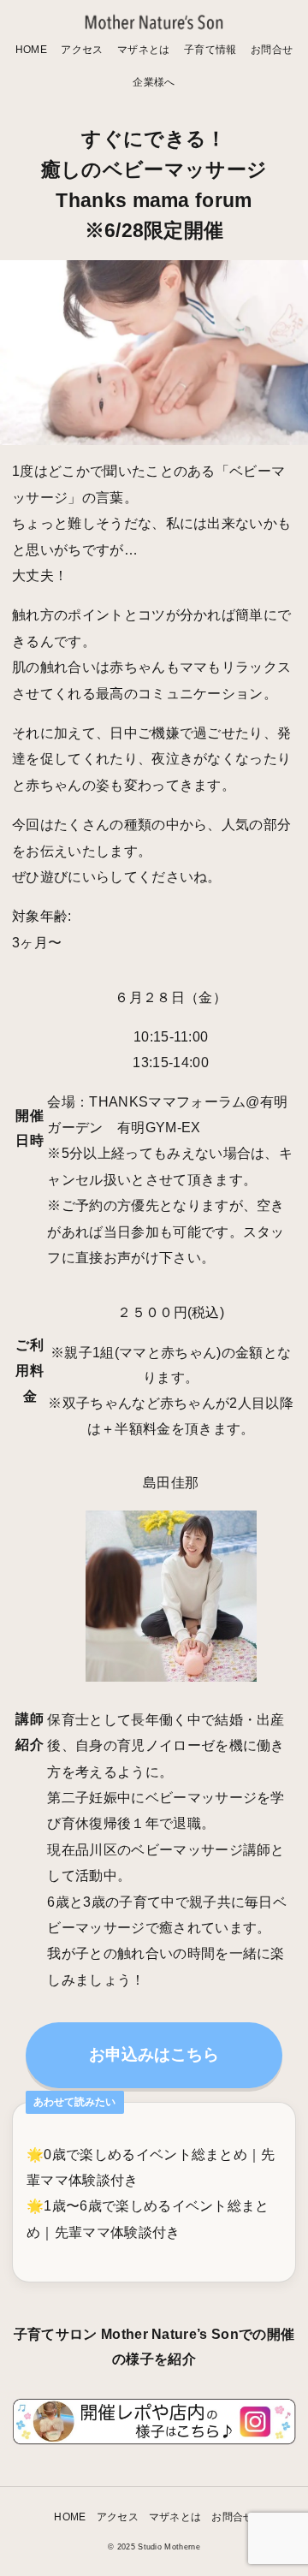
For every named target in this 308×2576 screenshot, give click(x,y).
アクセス (82, 49)
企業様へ (154, 82)
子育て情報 (210, 49)
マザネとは (144, 49)
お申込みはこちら (154, 2054)
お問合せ (272, 49)
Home (31, 49)
